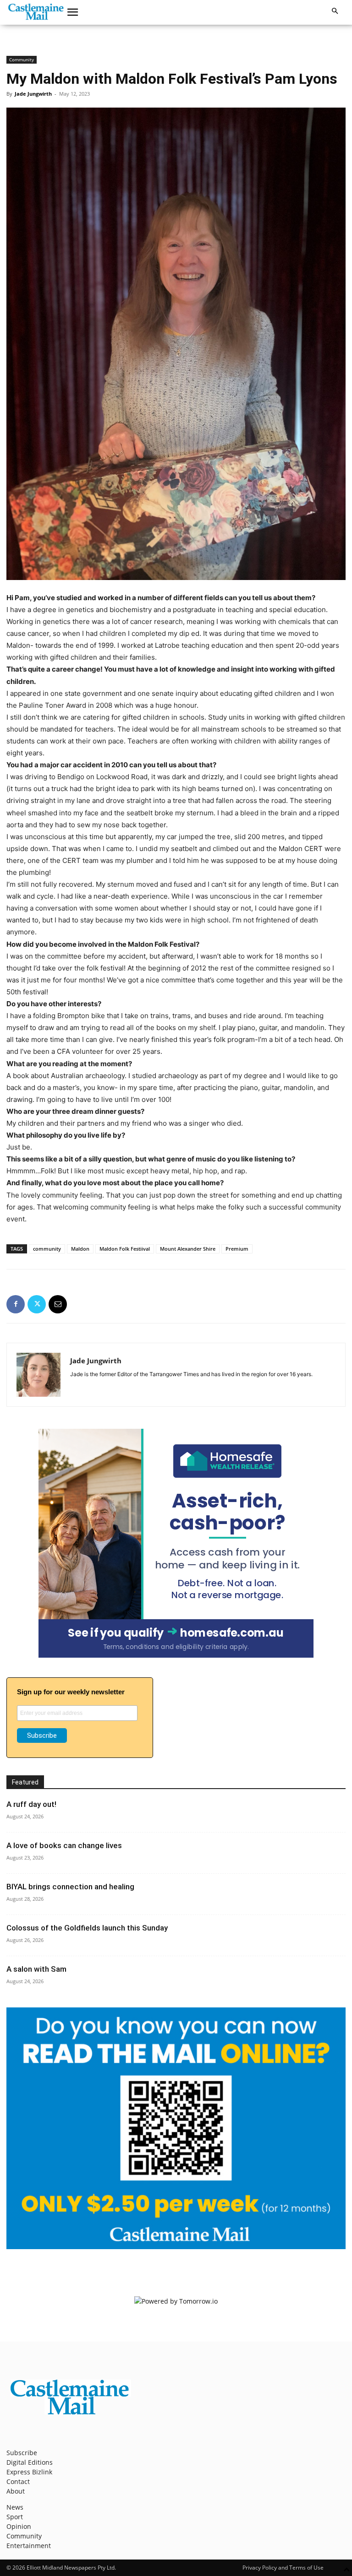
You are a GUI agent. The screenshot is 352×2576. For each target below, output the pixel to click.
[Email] (58, 1304)
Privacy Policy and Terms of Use (283, 2568)
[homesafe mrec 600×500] (176, 1655)
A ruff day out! (31, 1804)
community (47, 1249)
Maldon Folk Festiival (125, 1249)
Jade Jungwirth (33, 94)
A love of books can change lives (64, 1845)
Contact (18, 2481)
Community (22, 60)
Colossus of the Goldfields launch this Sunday (87, 1928)
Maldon (80, 1249)
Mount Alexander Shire (188, 1249)
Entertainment (29, 2546)
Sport (15, 2517)
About (16, 2491)
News (15, 2507)
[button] (73, 12)
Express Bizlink (29, 2472)
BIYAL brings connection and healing (70, 1887)
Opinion (19, 2526)
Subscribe (22, 2453)
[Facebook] (16, 1304)
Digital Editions (30, 2462)
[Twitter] (37, 1304)
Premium (237, 1249)
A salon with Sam (36, 1969)
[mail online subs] (176, 2247)
